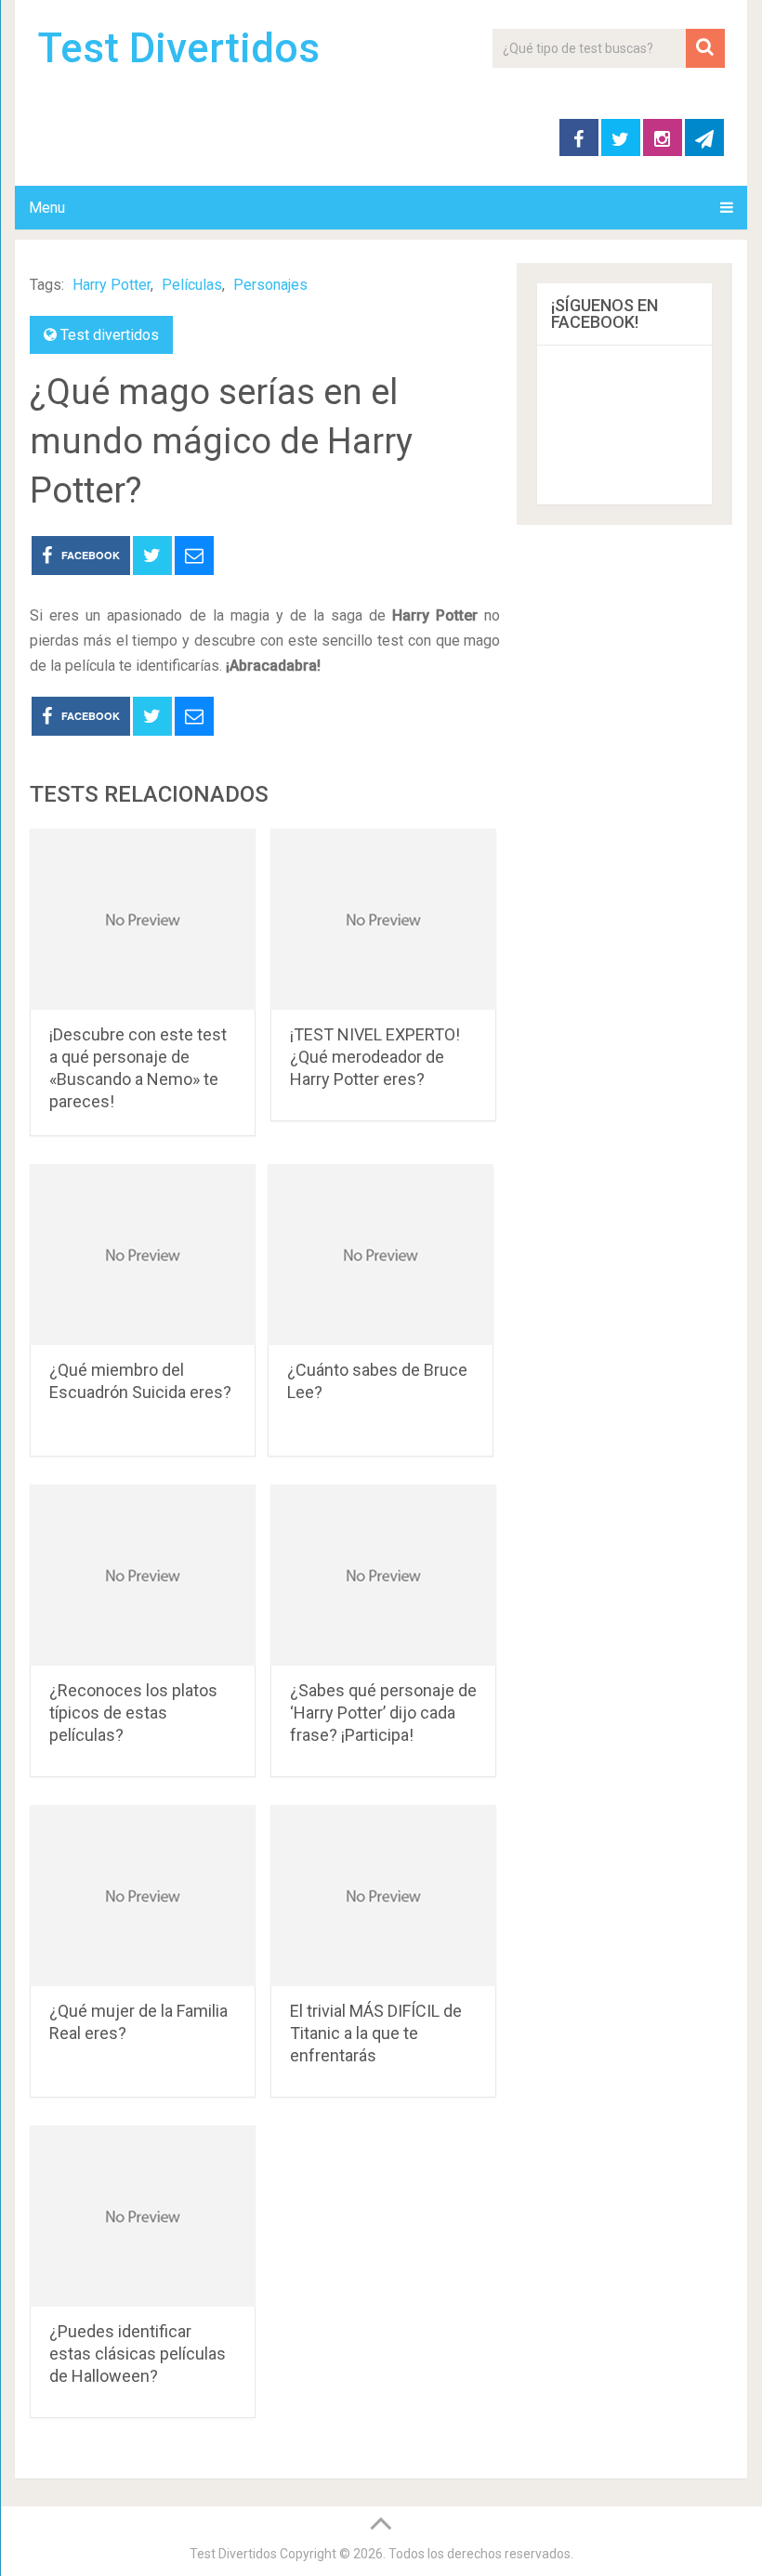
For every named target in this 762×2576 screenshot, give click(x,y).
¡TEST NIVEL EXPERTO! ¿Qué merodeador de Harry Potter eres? (375, 1057)
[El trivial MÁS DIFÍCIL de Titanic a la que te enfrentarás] (383, 1896)
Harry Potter (112, 285)
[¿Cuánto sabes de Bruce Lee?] (381, 1255)
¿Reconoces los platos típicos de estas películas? (133, 1713)
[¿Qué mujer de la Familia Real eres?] (143, 1896)
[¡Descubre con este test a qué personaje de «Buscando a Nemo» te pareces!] (143, 919)
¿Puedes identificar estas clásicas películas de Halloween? (138, 2354)
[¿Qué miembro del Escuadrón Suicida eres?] (143, 1255)
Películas (192, 285)
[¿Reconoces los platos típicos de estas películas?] (143, 1575)
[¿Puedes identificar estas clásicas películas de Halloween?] (143, 2216)
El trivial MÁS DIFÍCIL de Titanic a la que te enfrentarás (376, 2033)
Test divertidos (110, 335)
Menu (47, 208)
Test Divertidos (179, 48)
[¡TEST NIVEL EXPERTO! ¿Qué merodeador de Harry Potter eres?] (383, 919)
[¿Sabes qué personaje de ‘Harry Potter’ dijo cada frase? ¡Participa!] (383, 1575)
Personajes (270, 285)
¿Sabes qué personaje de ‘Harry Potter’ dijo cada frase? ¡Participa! (383, 1713)
